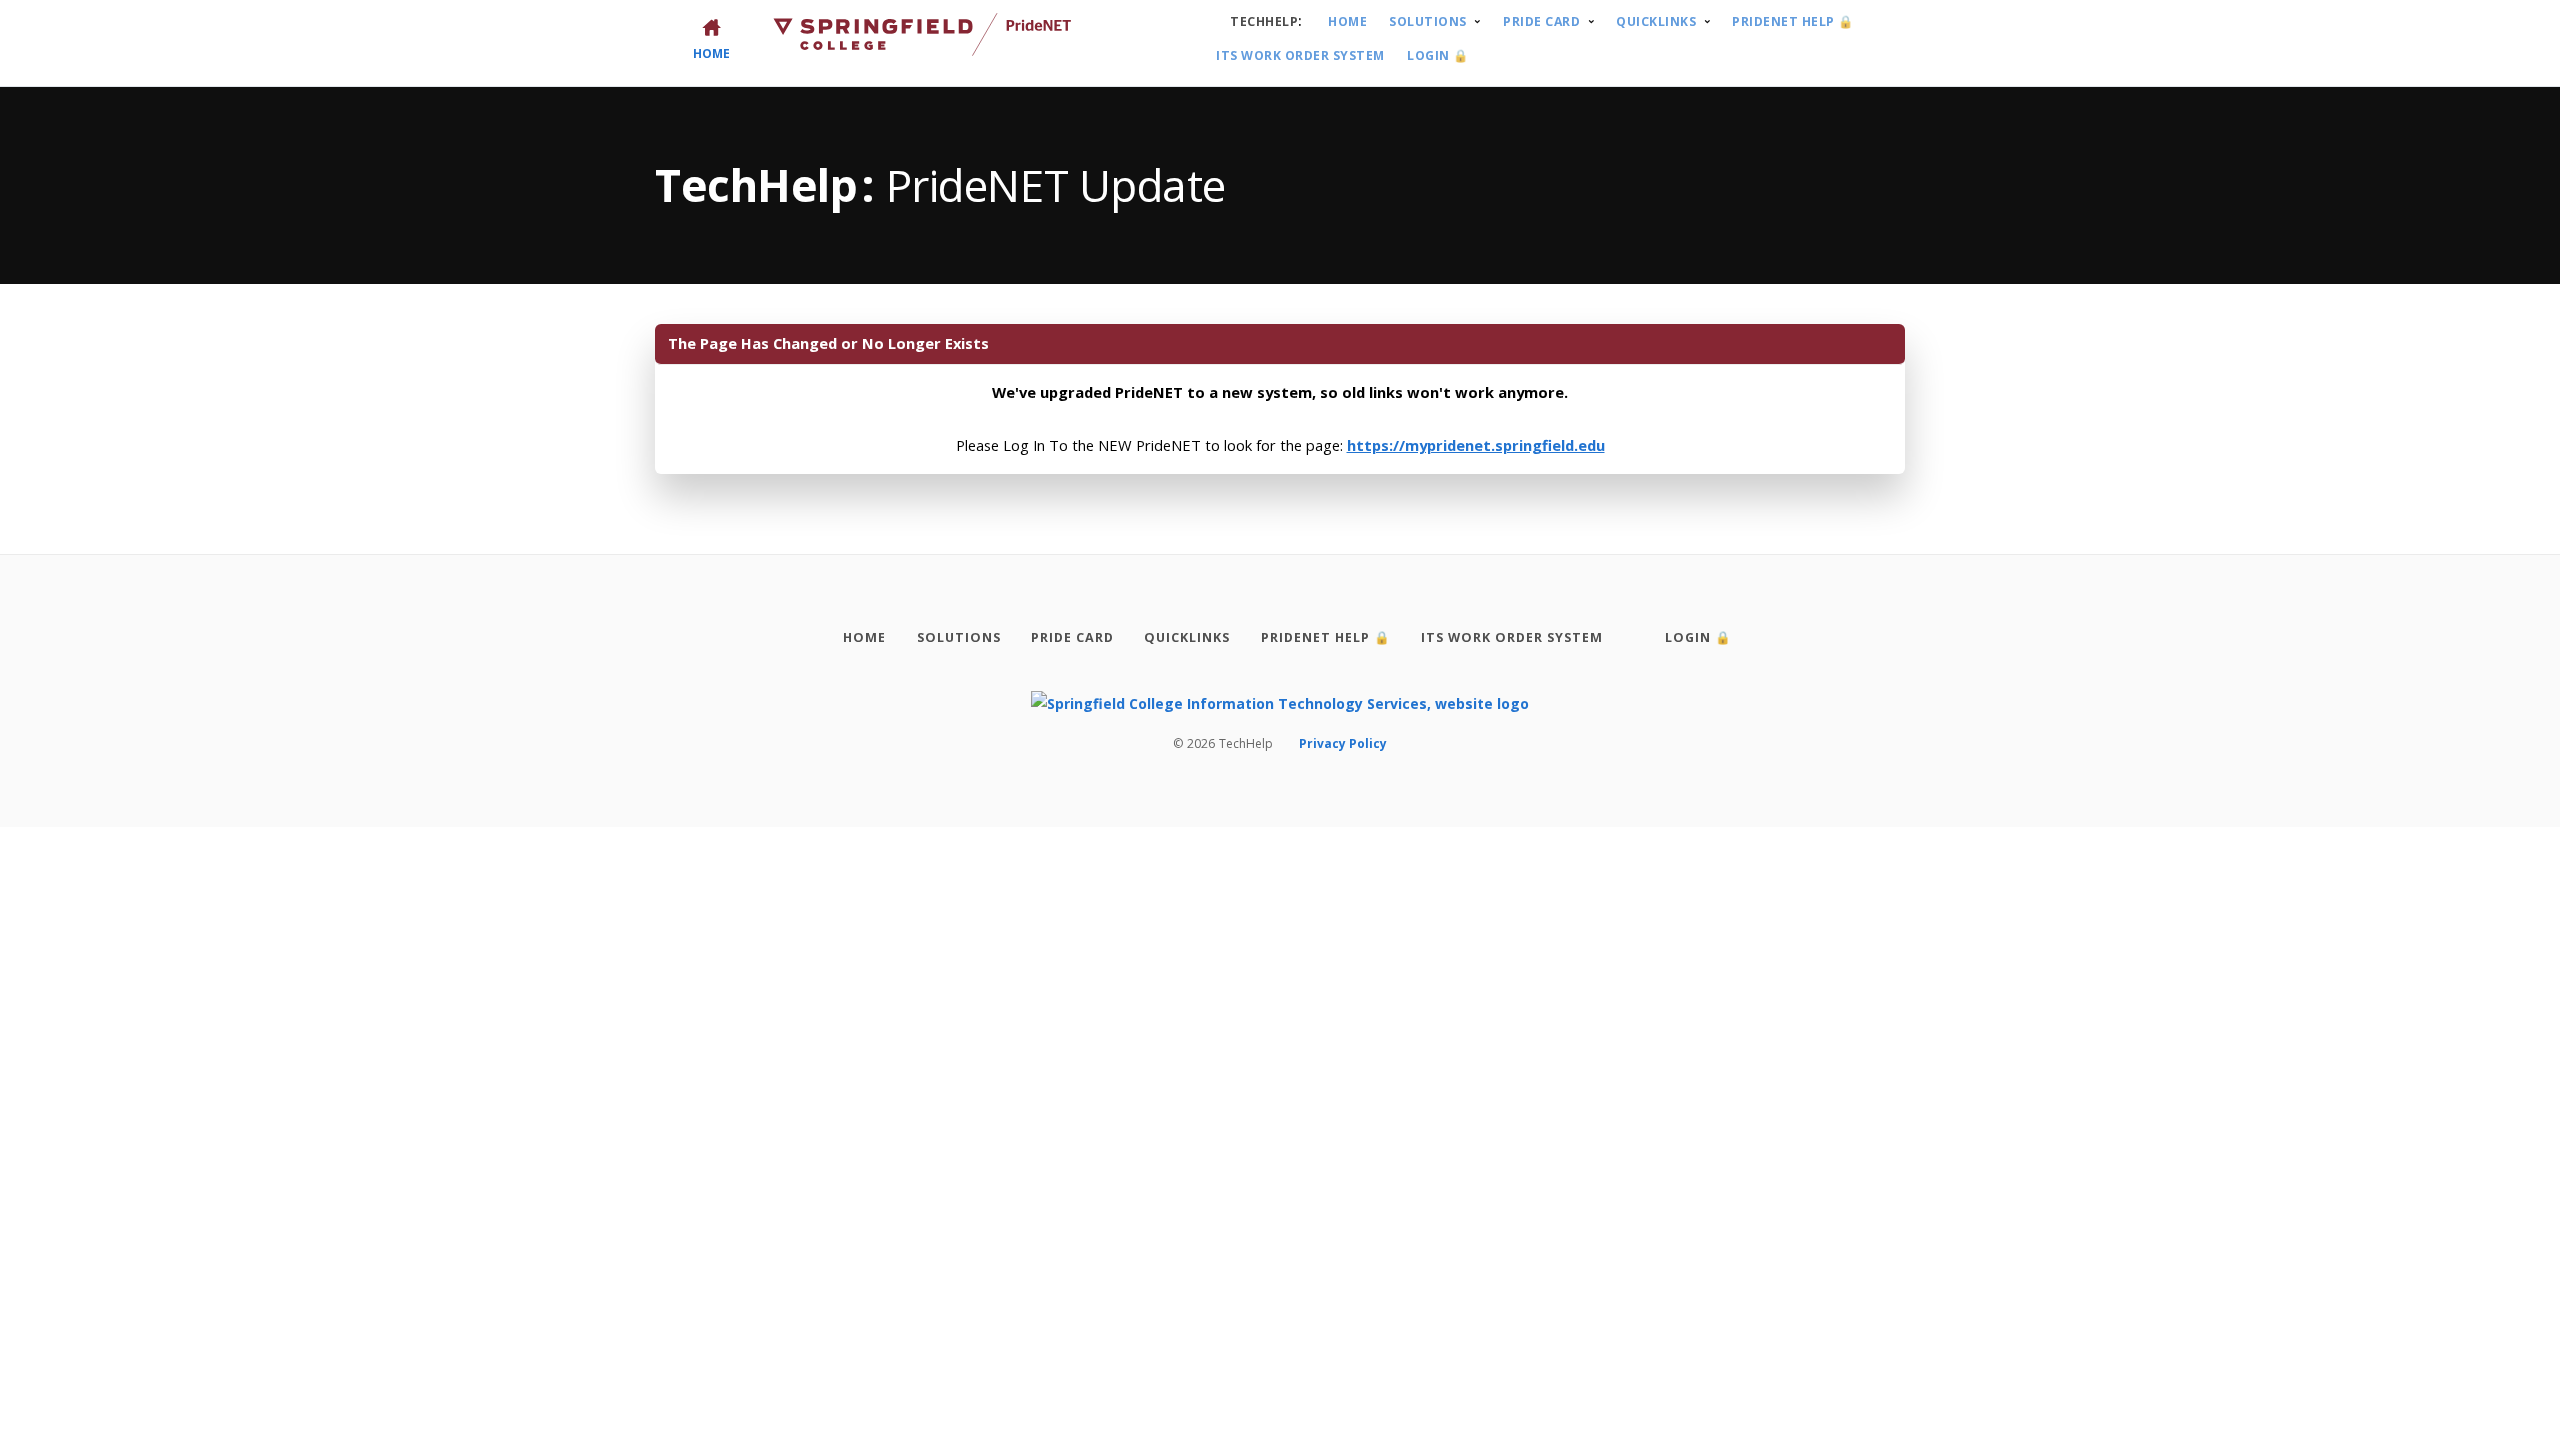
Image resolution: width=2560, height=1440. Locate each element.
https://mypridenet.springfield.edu (1476, 445)
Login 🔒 (1438, 55)
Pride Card (1541, 21)
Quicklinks (1656, 21)
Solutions (1428, 21)
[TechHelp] (1280, 702)
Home (1347, 21)
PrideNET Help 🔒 (1793, 21)
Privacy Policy (1343, 743)
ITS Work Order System (1300, 55)
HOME (711, 53)
